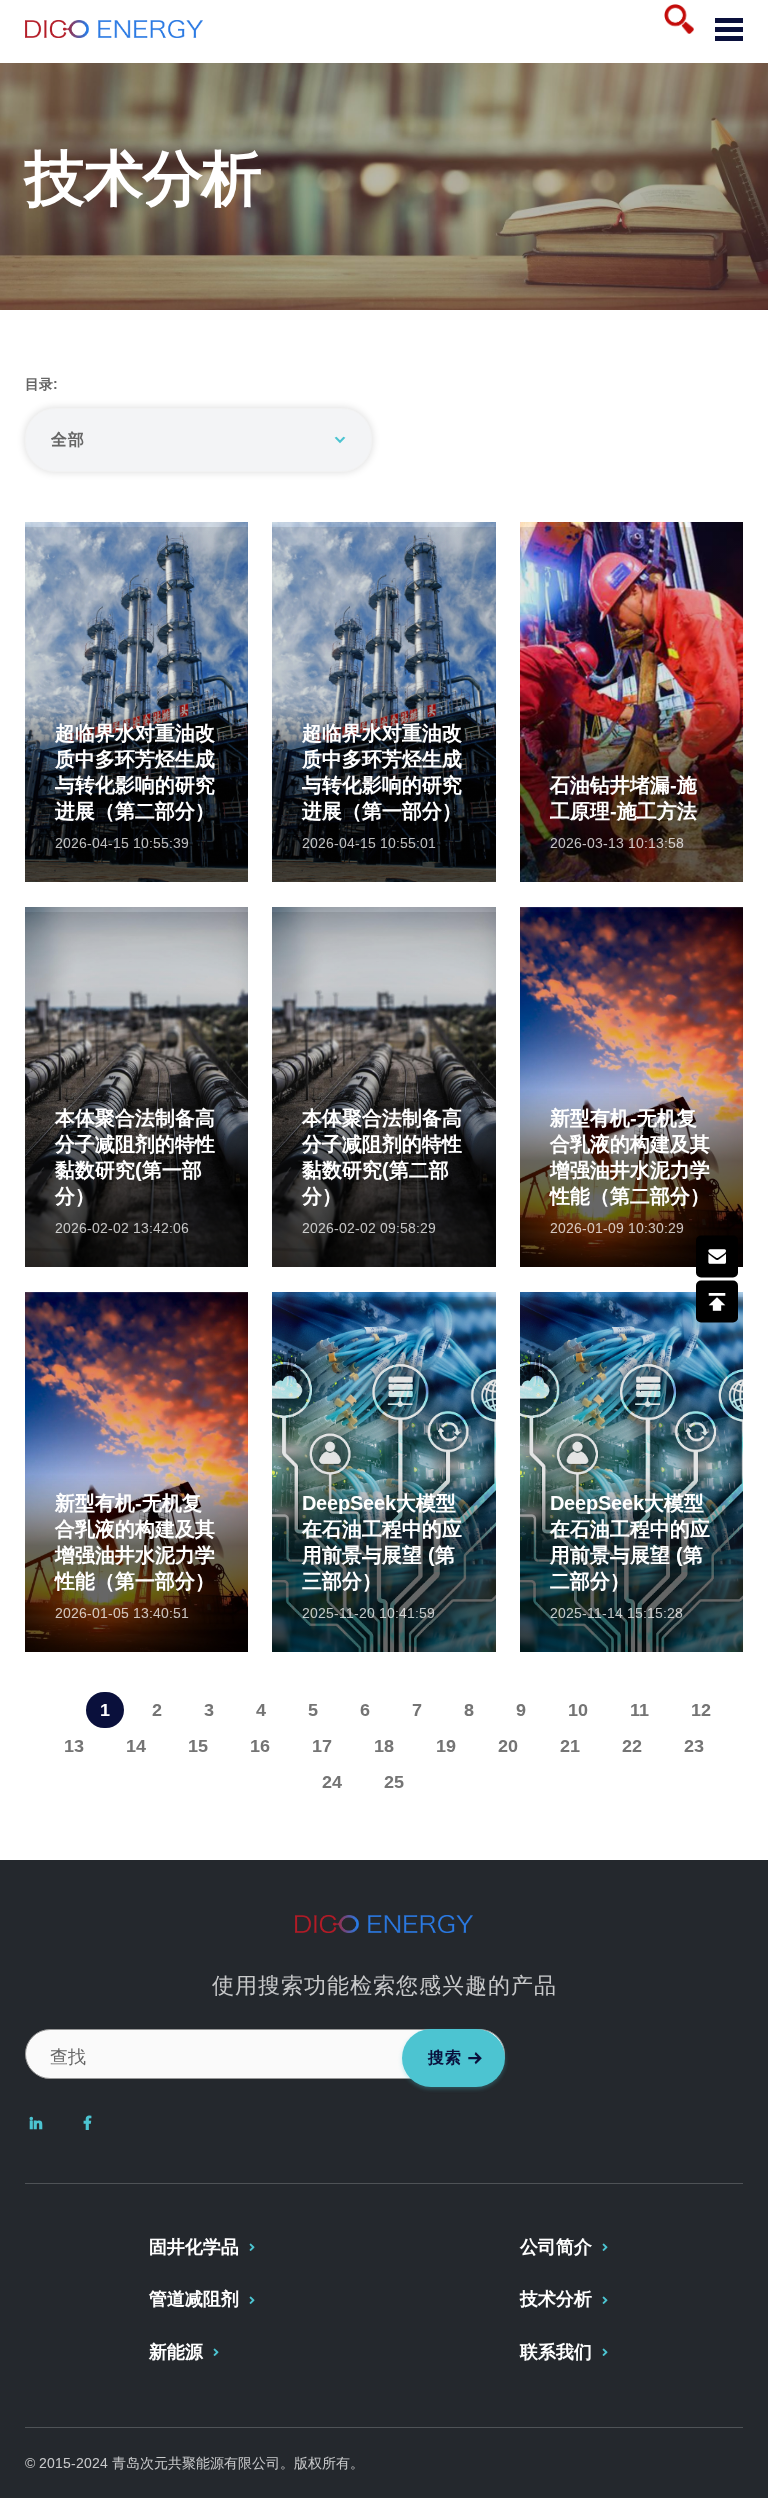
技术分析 (556, 2299)
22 (632, 1746)
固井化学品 (194, 2247)
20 (508, 1746)
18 (384, 1746)
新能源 (176, 2352)
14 (136, 1746)
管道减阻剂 (194, 2299)
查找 (68, 2057)
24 (332, 1782)
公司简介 (556, 2247)
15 (198, 1746)
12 (701, 1710)
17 (322, 1746)
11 (639, 1710)
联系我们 (556, 2352)
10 (578, 1710)
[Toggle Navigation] (721, 31)
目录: (41, 384)
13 (74, 1746)
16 (260, 1746)
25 (394, 1782)
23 (694, 1746)
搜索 (445, 2057)
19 (446, 1746)
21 (570, 1746)
